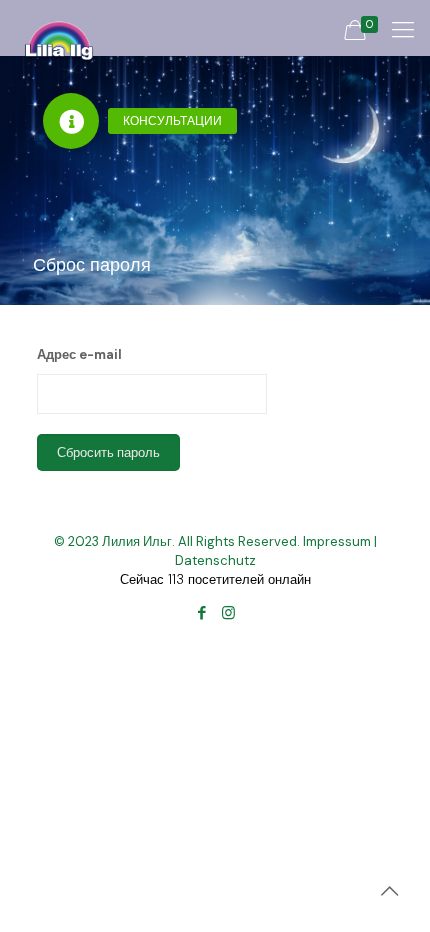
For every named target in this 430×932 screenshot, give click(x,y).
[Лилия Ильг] (59, 25)
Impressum (337, 541)
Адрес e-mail (79, 354)
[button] (71, 121)
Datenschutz (215, 560)
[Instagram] (228, 613)
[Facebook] (201, 613)
